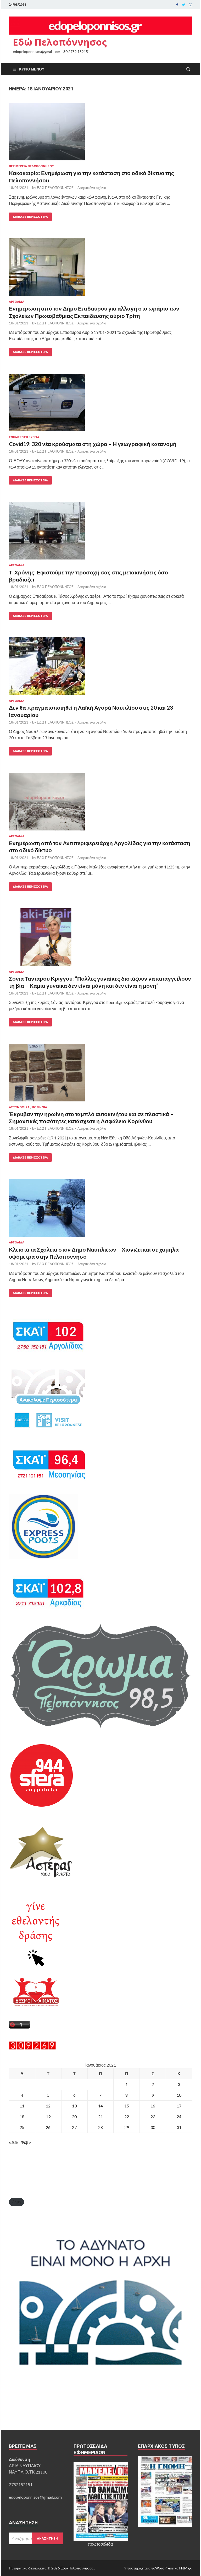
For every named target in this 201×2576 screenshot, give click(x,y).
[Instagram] (191, 5)
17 (179, 2106)
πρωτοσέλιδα (100, 2544)
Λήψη (16, 2202)
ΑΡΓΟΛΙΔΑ (17, 302)
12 (48, 2106)
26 (48, 2127)
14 (100, 2106)
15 (127, 2106)
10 (179, 2095)
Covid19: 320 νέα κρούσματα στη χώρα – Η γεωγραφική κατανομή (93, 444)
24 (179, 2116)
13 (74, 2106)
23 (153, 2116)
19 (48, 2116)
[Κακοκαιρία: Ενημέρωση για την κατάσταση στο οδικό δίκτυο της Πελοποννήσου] (100, 134)
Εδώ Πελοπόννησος (60, 42)
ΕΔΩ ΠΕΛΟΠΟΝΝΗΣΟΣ (55, 188)
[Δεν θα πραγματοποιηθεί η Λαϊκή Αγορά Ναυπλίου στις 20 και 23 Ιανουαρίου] (100, 668)
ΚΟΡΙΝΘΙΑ (40, 1107)
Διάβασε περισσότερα (30, 217)
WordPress (164, 2568)
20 (74, 2116)
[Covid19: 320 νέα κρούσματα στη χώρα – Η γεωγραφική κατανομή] (100, 405)
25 (22, 2127)
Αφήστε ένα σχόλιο (92, 188)
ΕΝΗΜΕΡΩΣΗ (18, 437)
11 (22, 2106)
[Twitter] (184, 5)
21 (100, 2116)
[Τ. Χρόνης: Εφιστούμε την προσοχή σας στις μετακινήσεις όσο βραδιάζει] (100, 533)
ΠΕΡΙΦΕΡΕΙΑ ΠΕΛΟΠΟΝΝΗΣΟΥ (31, 166)
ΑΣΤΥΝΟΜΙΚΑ (19, 1107)
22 (127, 2116)
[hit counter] (32, 2048)
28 (100, 2127)
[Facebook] (177, 5)
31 (179, 2127)
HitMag (185, 2568)
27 (74, 2127)
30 (153, 2127)
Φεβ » (26, 2142)
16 (153, 2106)
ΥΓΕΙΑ (35, 437)
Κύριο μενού (32, 69)
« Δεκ (14, 2142)
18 (22, 2116)
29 (127, 2127)
